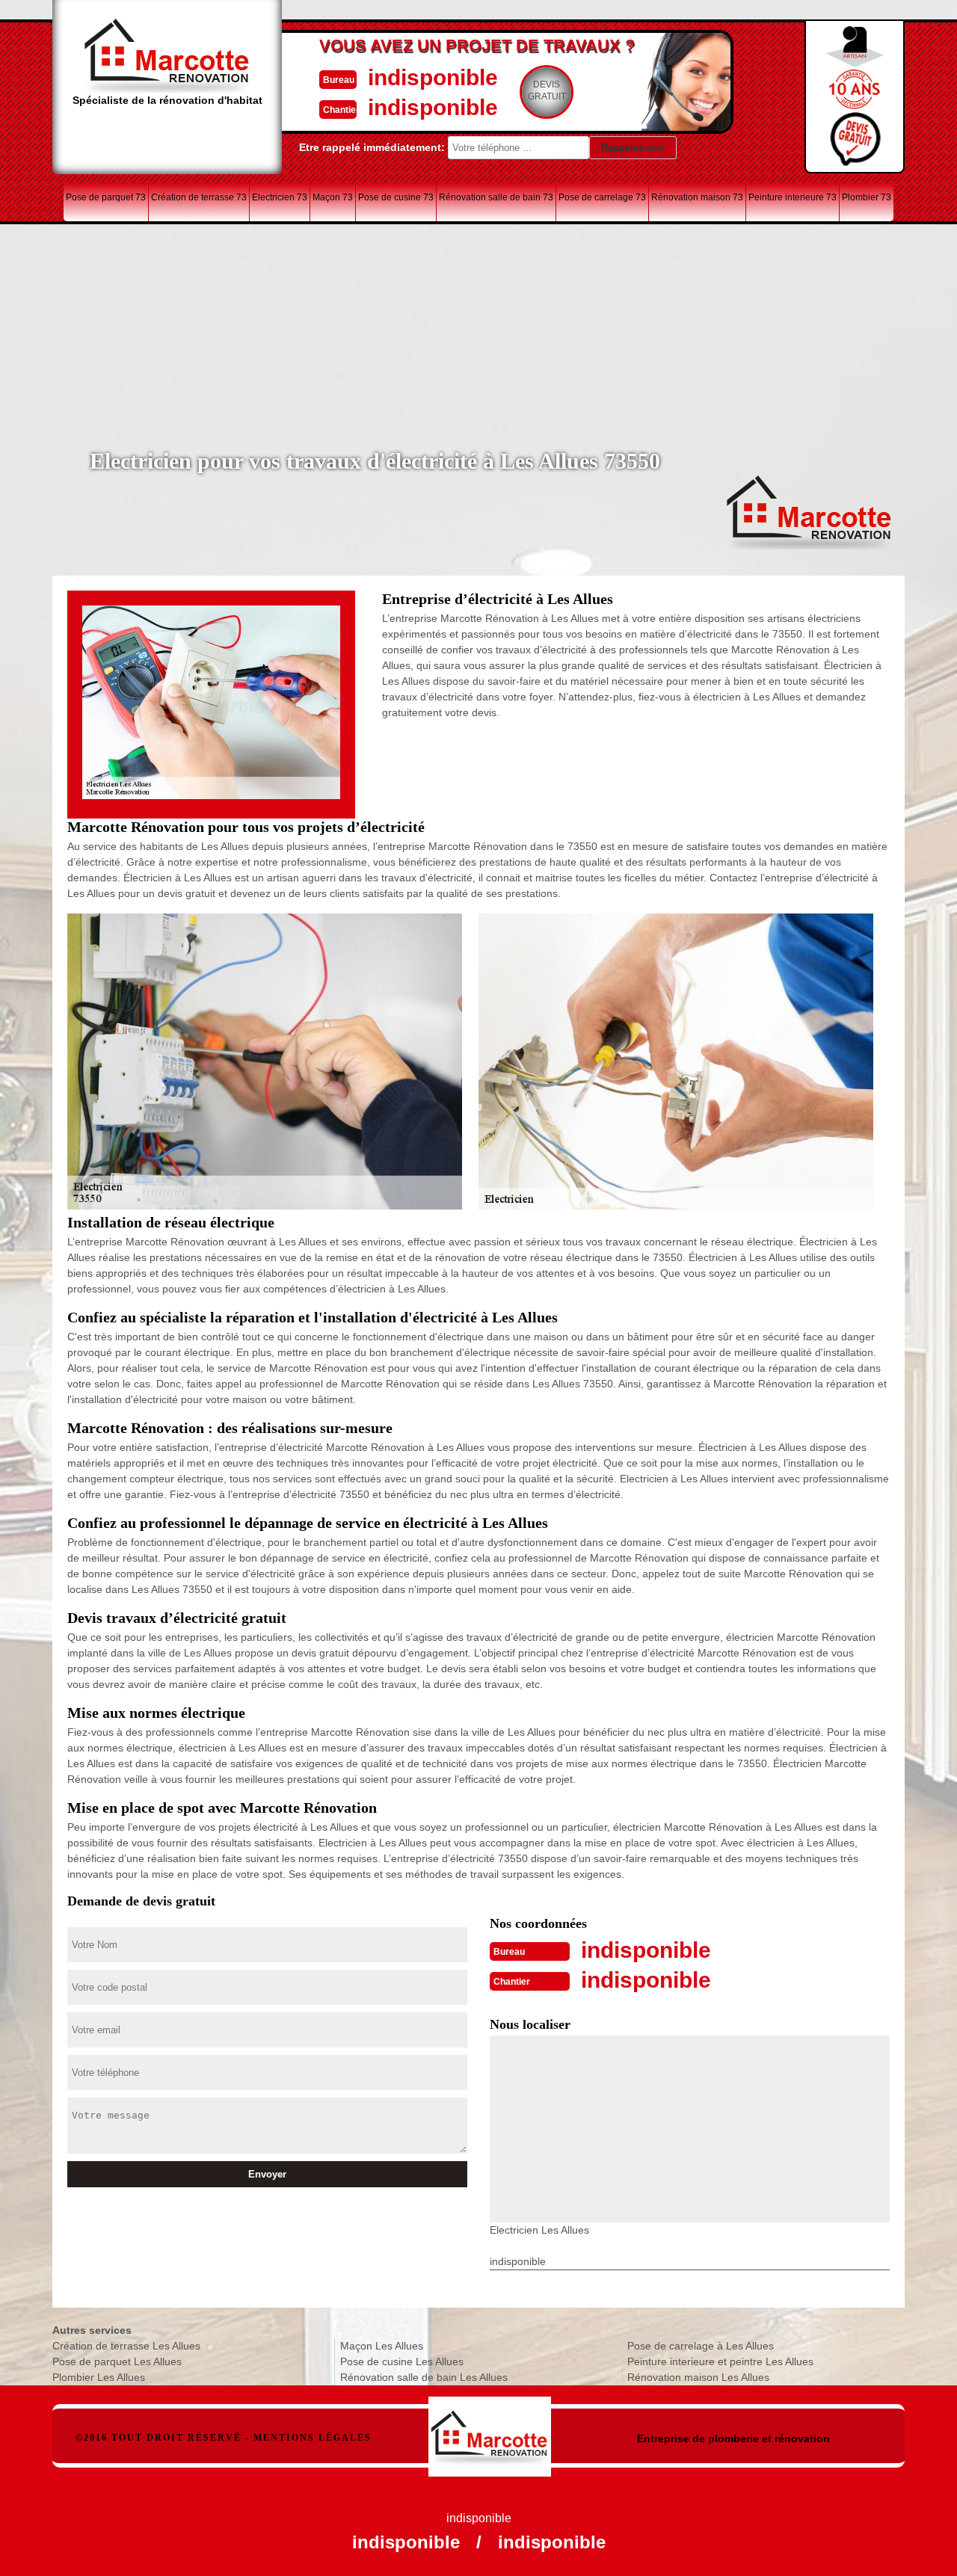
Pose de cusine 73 (396, 197)
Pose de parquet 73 (106, 197)
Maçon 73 (333, 197)
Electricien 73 (280, 197)
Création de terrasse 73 (199, 197)
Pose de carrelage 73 (602, 197)
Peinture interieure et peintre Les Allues (720, 2361)
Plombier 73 (867, 197)
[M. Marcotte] (490, 2429)
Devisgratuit (547, 90)
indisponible (433, 77)
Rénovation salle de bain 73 (496, 197)
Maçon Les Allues (382, 2346)
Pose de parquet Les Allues (117, 2361)
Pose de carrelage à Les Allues (701, 2346)
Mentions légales (313, 2438)
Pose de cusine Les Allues (402, 2361)
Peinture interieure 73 (793, 197)
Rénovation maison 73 (697, 197)
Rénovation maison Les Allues (698, 2377)
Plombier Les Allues (99, 2377)
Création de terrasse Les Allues (126, 2346)
